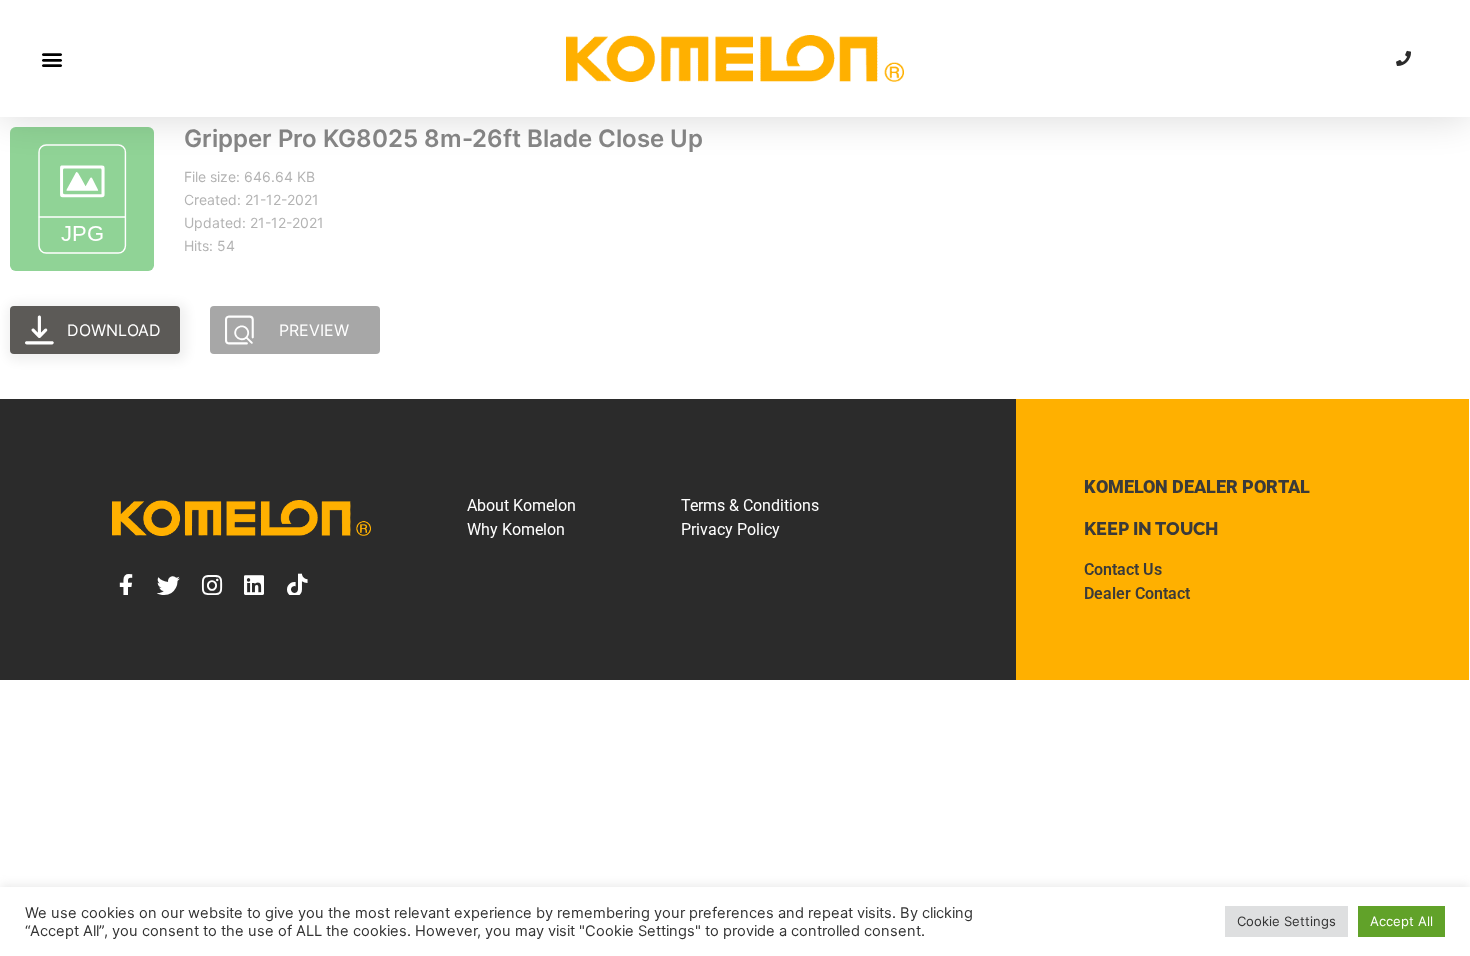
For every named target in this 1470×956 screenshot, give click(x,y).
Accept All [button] (1401, 921)
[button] (51, 58)
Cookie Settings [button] (1286, 921)
